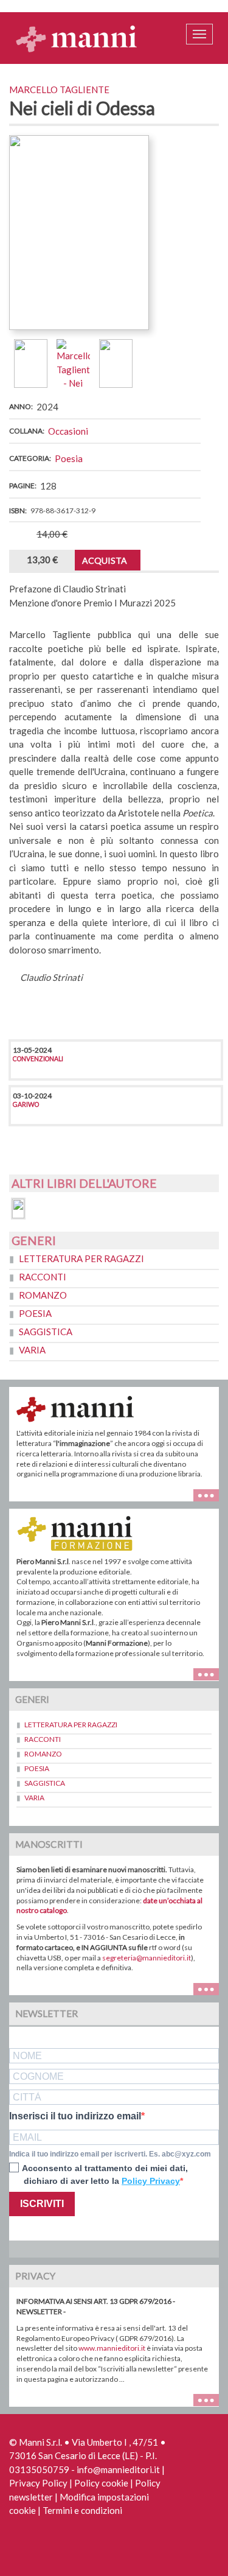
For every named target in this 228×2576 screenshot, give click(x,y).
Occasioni (68, 431)
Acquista (105, 560)
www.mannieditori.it (112, 2348)
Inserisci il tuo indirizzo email (75, 2116)
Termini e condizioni (82, 2510)
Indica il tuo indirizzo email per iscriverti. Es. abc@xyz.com (110, 2154)
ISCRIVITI (42, 2204)
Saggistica (46, 1332)
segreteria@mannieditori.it (147, 1958)
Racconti (43, 1277)
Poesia (69, 458)
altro (211, 1673)
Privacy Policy (38, 2483)
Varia (32, 1350)
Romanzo (43, 1295)
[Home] (77, 38)
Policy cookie (101, 2483)
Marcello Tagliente (59, 89)
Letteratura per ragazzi (81, 1258)
